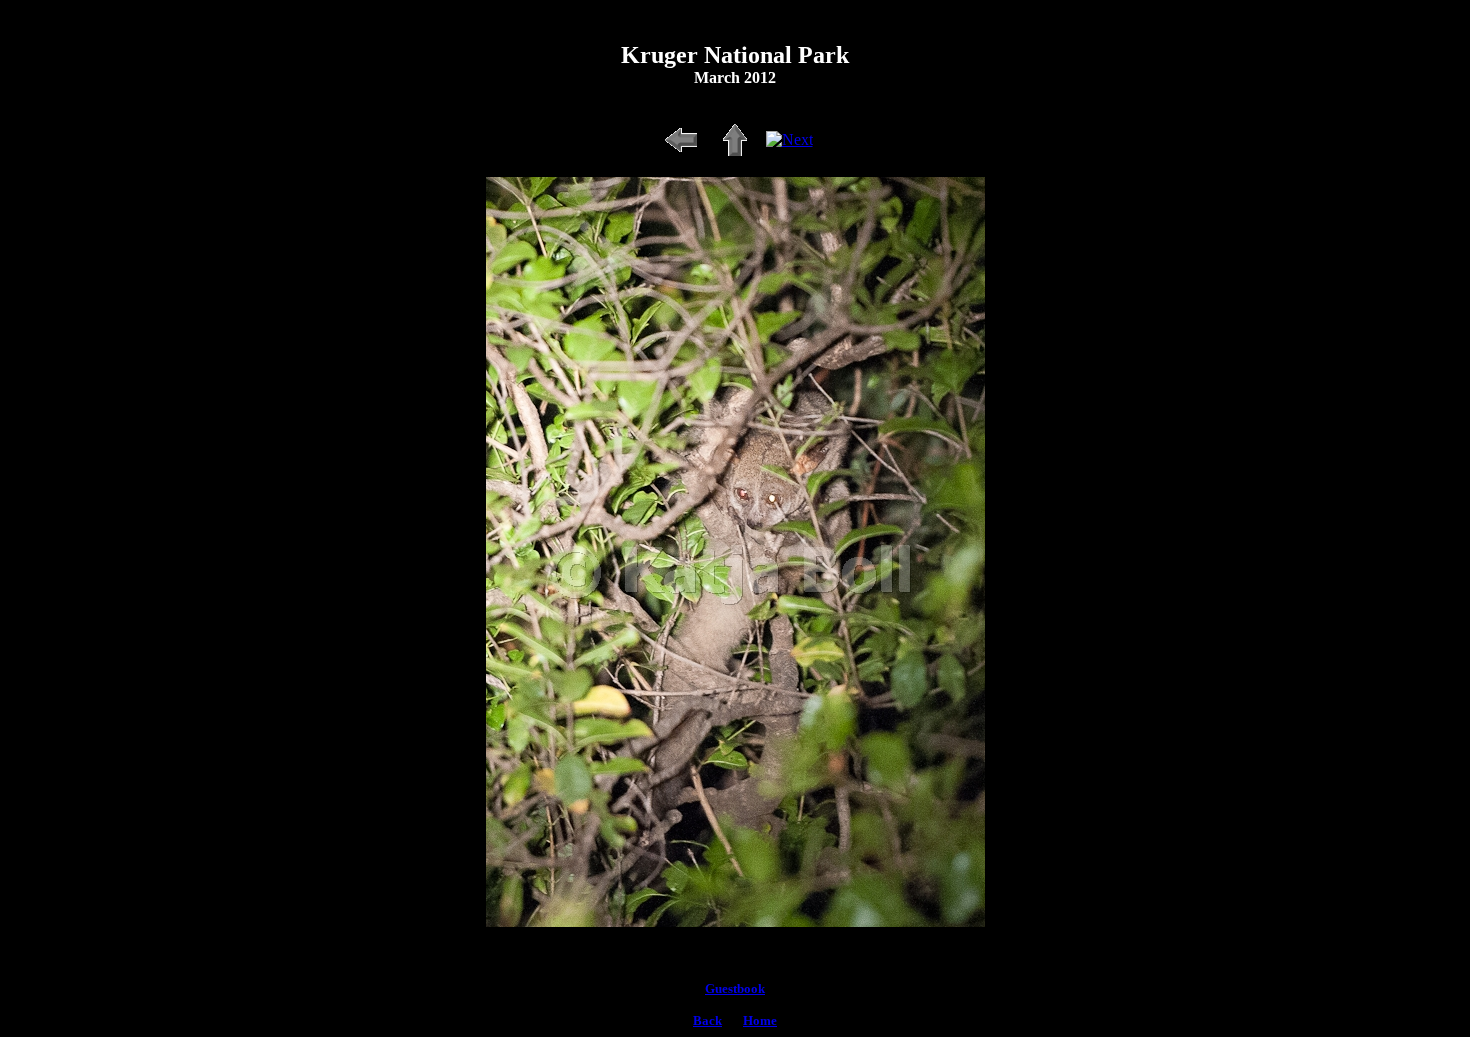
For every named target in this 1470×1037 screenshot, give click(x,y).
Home (760, 1020)
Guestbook (735, 988)
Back (707, 1020)
